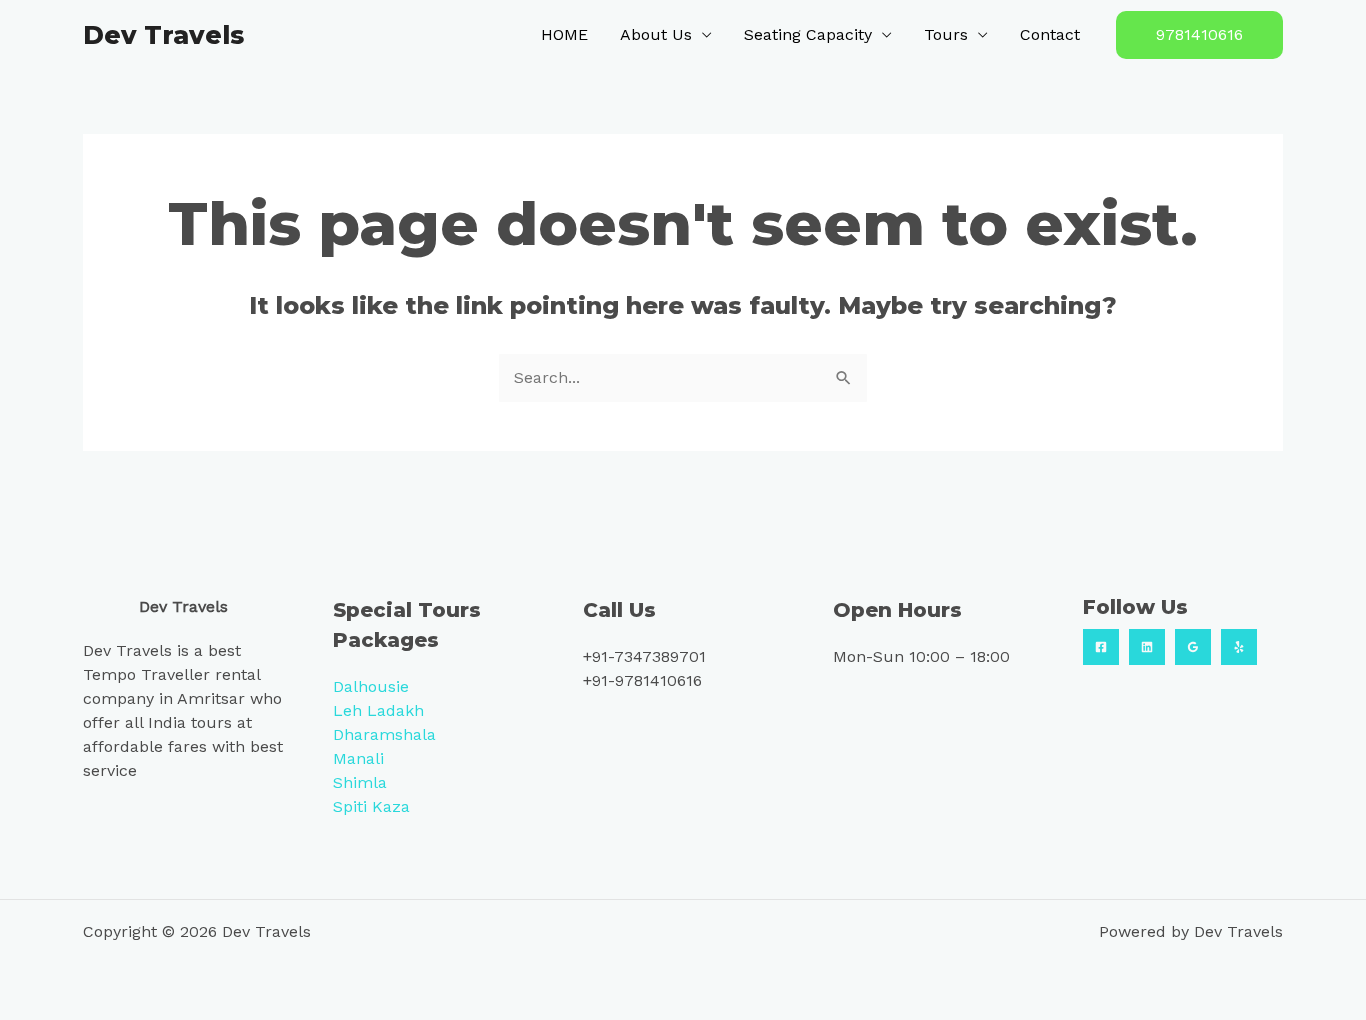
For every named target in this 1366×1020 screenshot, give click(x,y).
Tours (946, 34)
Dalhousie (371, 686)
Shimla (360, 782)
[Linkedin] (1147, 647)
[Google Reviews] (1193, 647)
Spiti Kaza (371, 806)
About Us (656, 34)
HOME (564, 34)
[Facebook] (1101, 647)
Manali (358, 758)
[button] (1199, 35)
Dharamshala (384, 734)
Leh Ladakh (378, 710)
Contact (1050, 34)
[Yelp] (1239, 647)
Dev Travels (163, 35)
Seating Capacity (808, 34)
